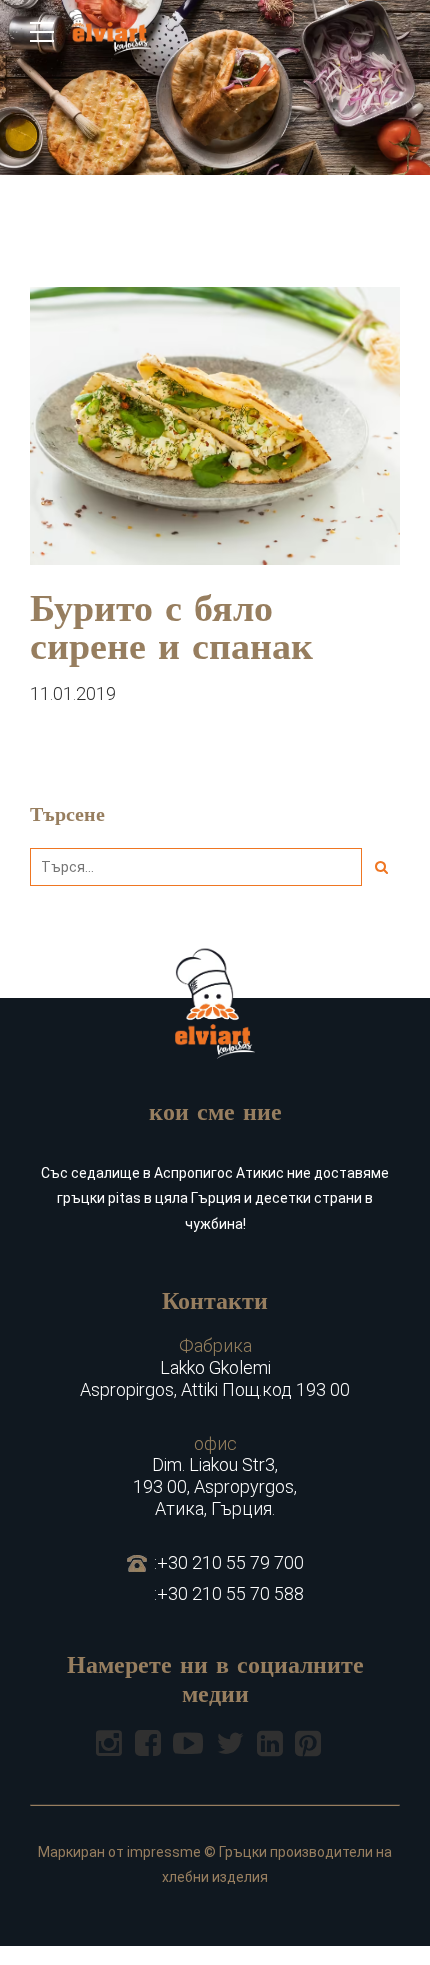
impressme (164, 1852)
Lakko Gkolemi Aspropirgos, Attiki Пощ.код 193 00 (215, 1367)
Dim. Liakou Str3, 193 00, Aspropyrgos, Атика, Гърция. (215, 1476)
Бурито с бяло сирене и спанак (171, 631)
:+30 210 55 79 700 (229, 1562)
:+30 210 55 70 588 (229, 1593)
